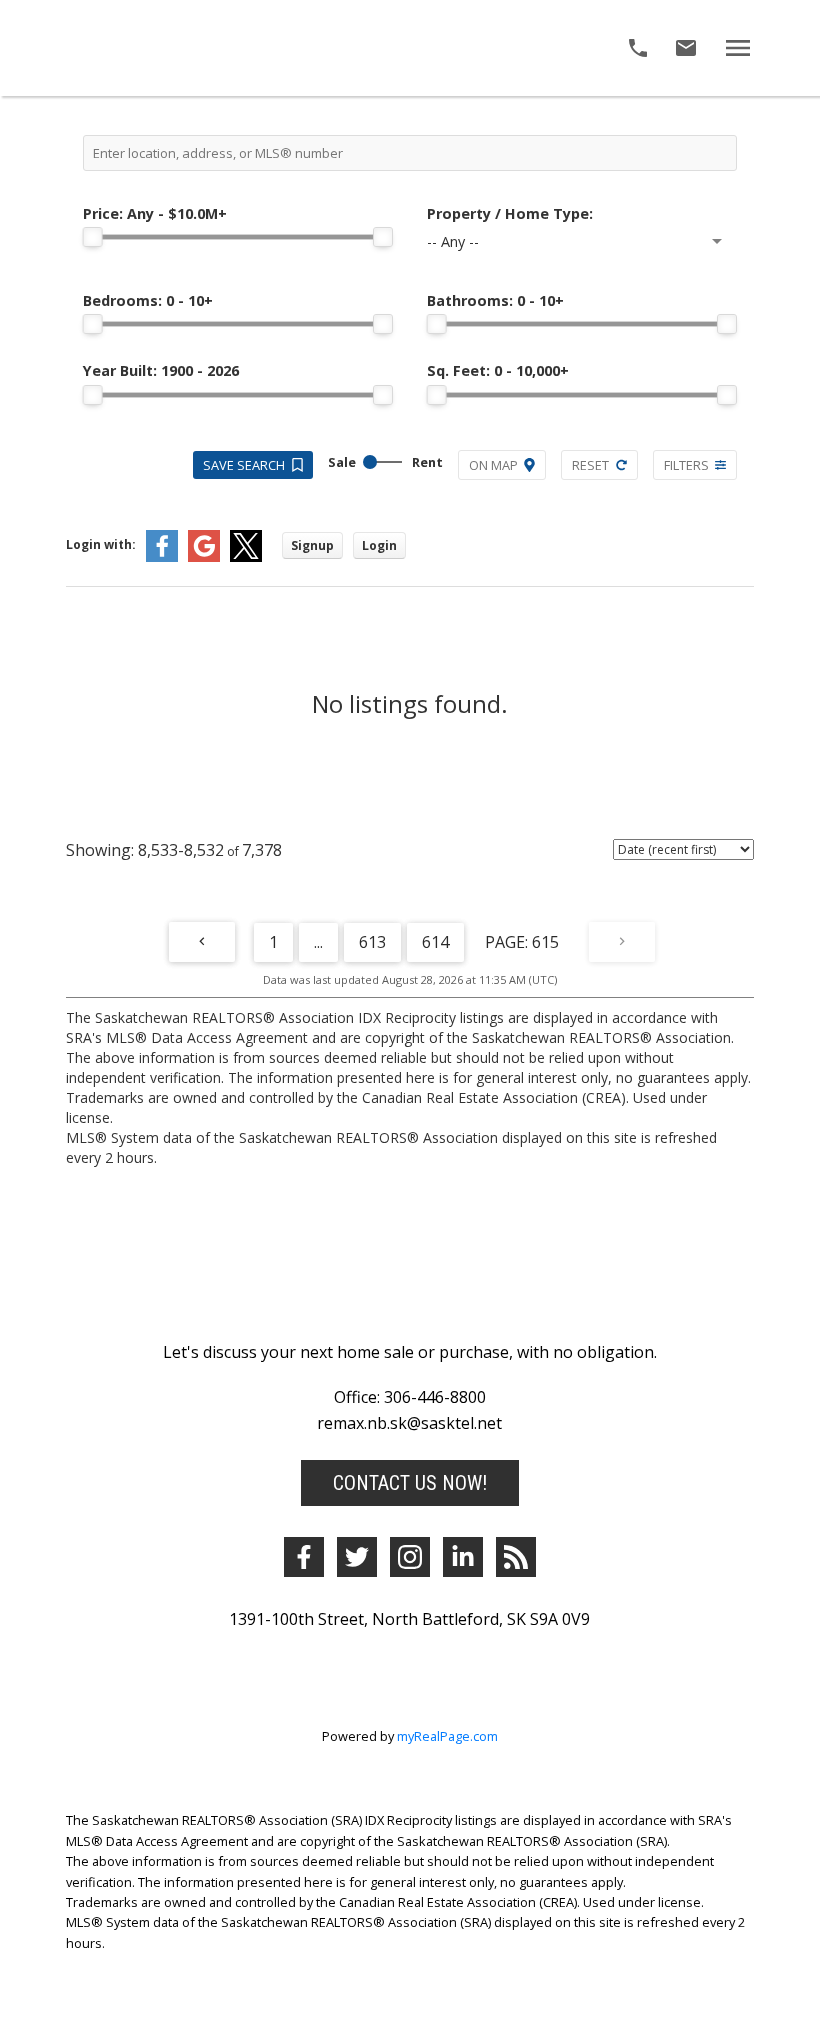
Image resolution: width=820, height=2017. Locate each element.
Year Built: (161, 370)
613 (372, 942)
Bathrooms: (495, 300)
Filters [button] (686, 465)
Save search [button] (244, 465)
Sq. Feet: (498, 370)
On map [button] (493, 465)
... (318, 942)
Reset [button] (590, 465)
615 (545, 942)
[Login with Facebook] (162, 557)
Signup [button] (312, 545)
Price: (155, 213)
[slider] (93, 237)
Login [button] (379, 545)
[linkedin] (463, 1557)
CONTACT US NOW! (410, 1483)
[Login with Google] (204, 557)
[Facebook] (304, 1557)
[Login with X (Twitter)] (246, 557)
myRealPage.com (447, 1736)
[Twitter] (357, 1557)
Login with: (101, 544)
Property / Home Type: (510, 213)
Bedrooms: (148, 300)
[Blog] (516, 1557)
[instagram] (410, 1557)
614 (435, 942)
